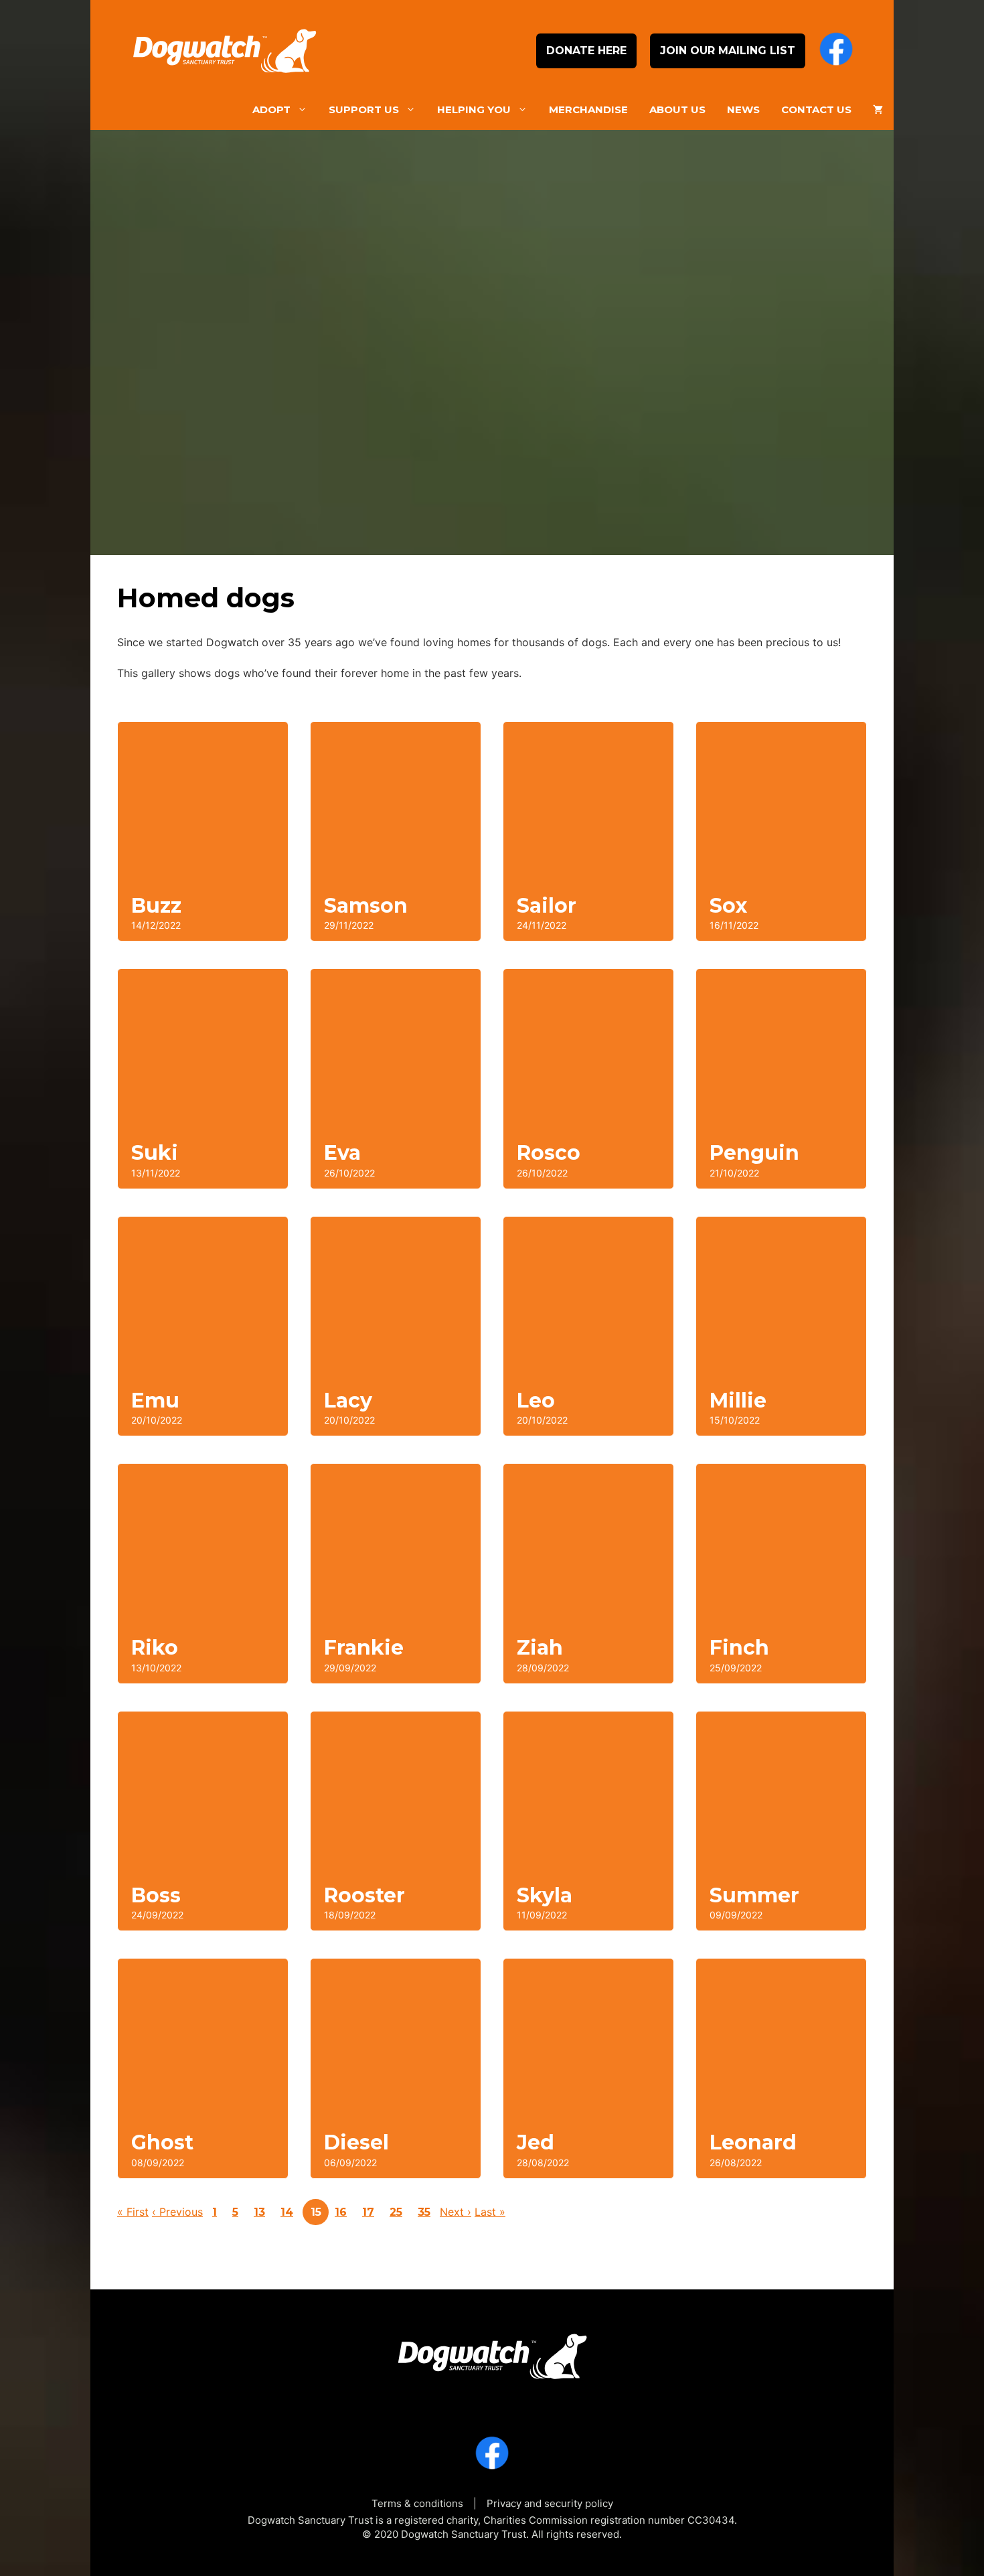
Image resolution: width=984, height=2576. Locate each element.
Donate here (586, 51)
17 (368, 2212)
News (743, 109)
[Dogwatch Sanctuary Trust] (492, 2352)
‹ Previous (177, 2212)
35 (424, 2212)
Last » (490, 2212)
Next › (456, 2212)
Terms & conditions (417, 2503)
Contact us (816, 109)
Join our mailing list (728, 51)
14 (287, 2212)
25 (396, 2212)
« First (133, 2212)
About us (677, 109)
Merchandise (588, 109)
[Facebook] (836, 51)
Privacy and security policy (550, 2503)
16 (341, 2212)
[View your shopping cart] (878, 110)
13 (259, 2212)
